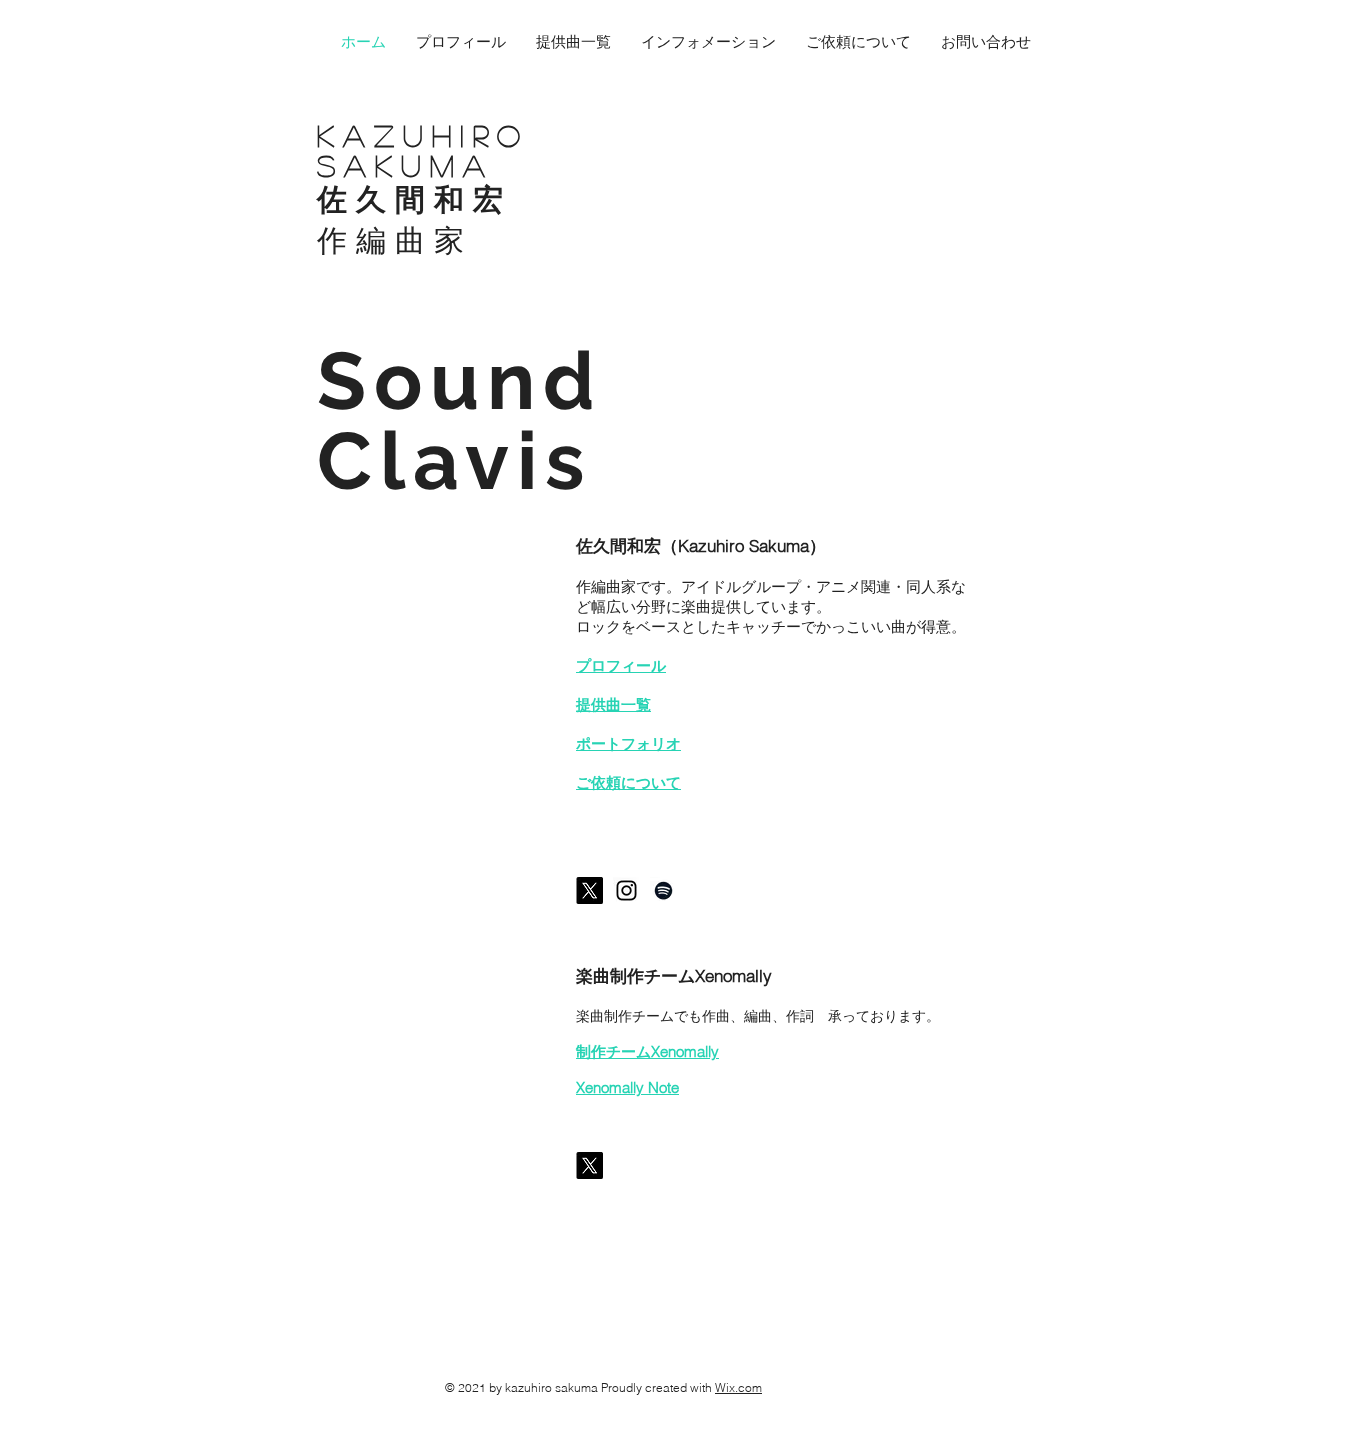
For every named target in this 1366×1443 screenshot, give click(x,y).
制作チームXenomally (647, 1051)
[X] (589, 890)
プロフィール (621, 665)
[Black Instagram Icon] (626, 890)
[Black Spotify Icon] (663, 890)
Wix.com (738, 1387)
